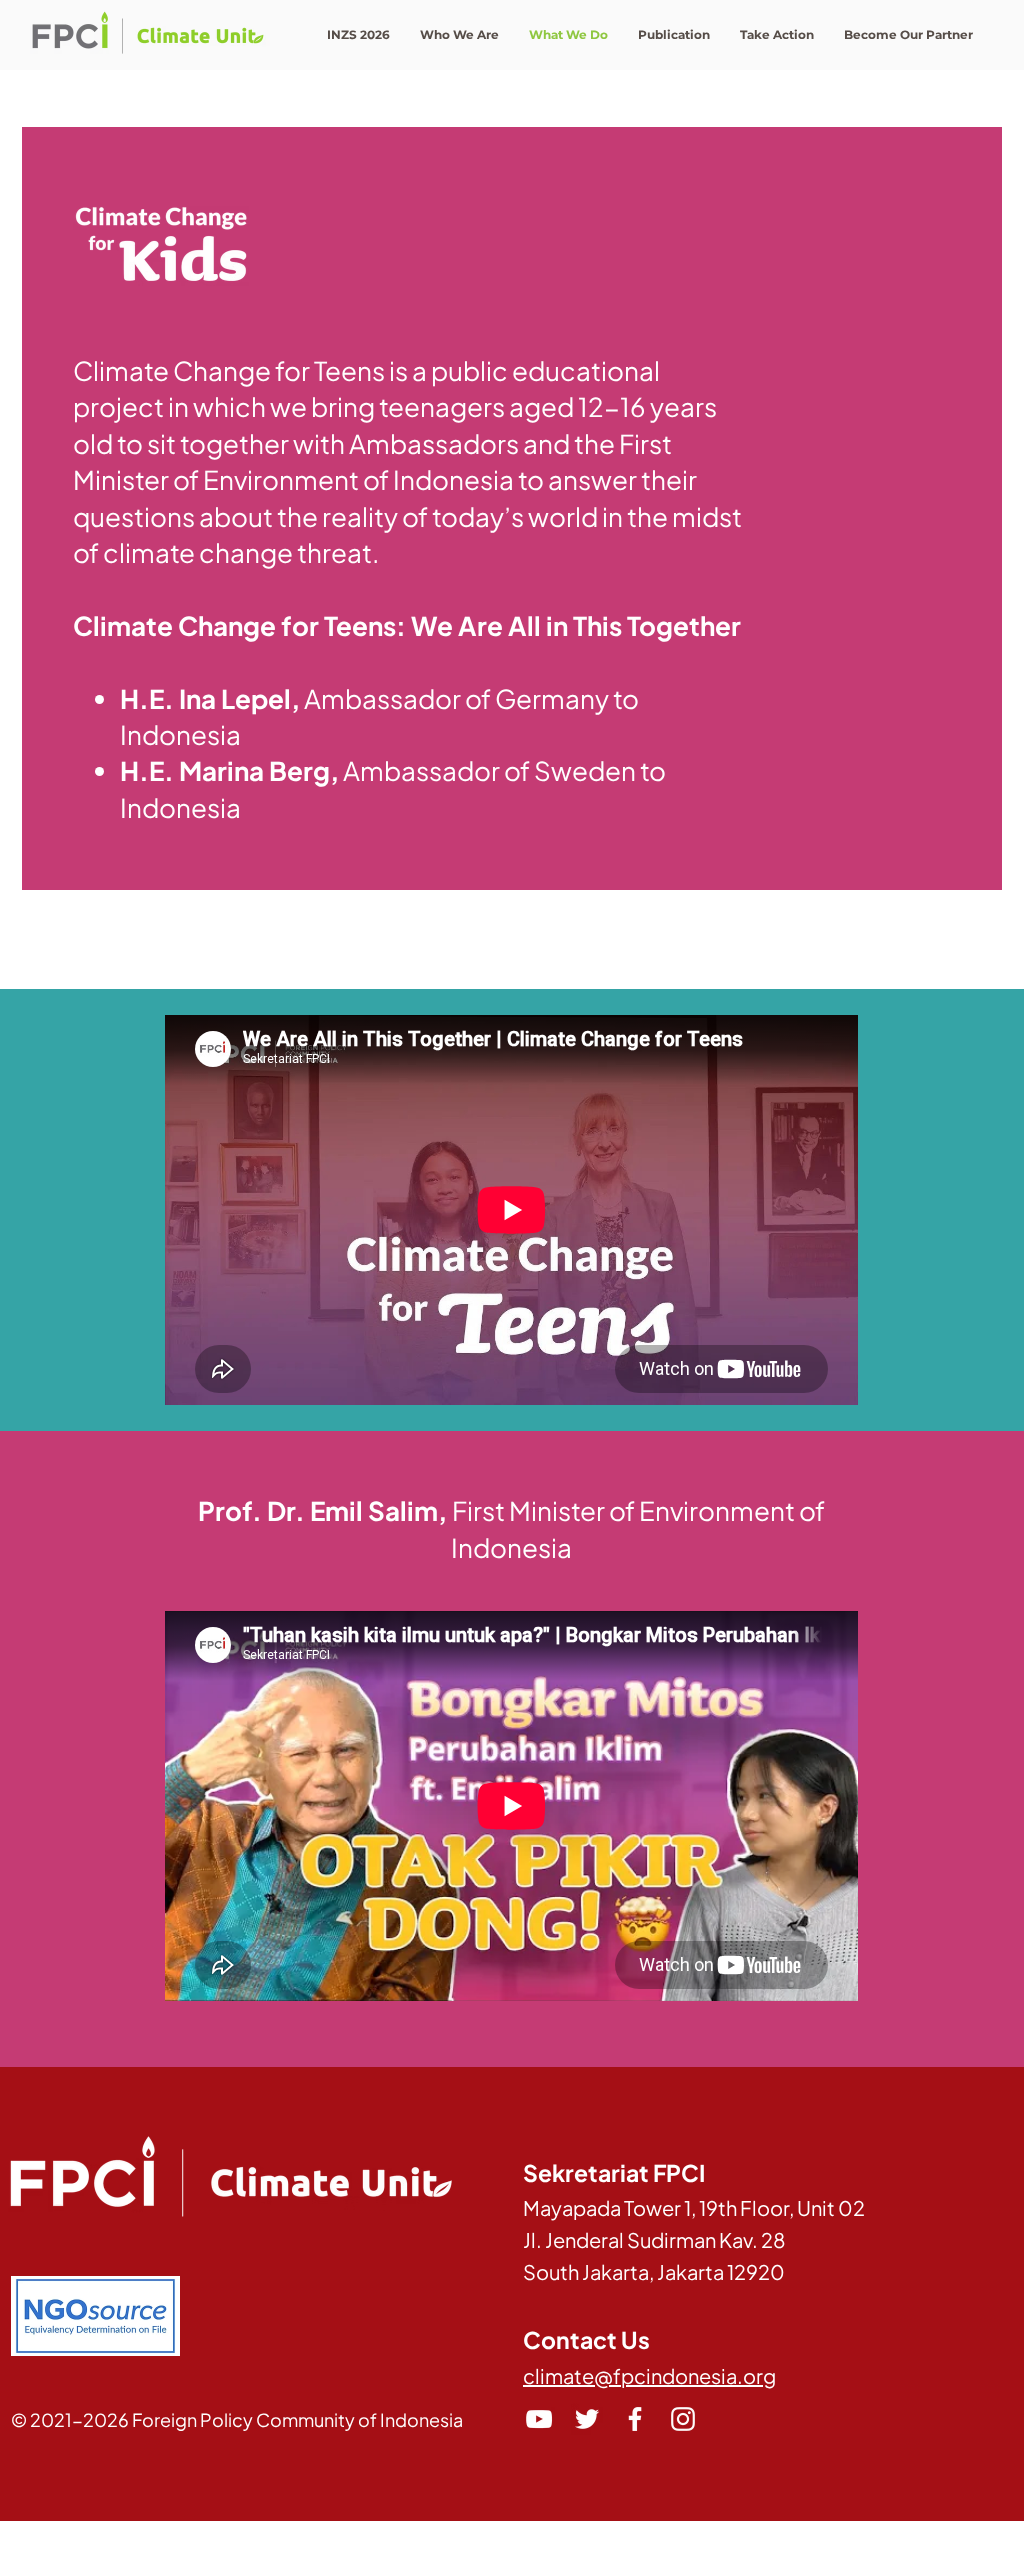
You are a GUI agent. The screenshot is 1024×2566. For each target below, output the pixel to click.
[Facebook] (635, 2419)
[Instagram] (683, 2419)
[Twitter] (587, 2419)
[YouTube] (539, 2419)
